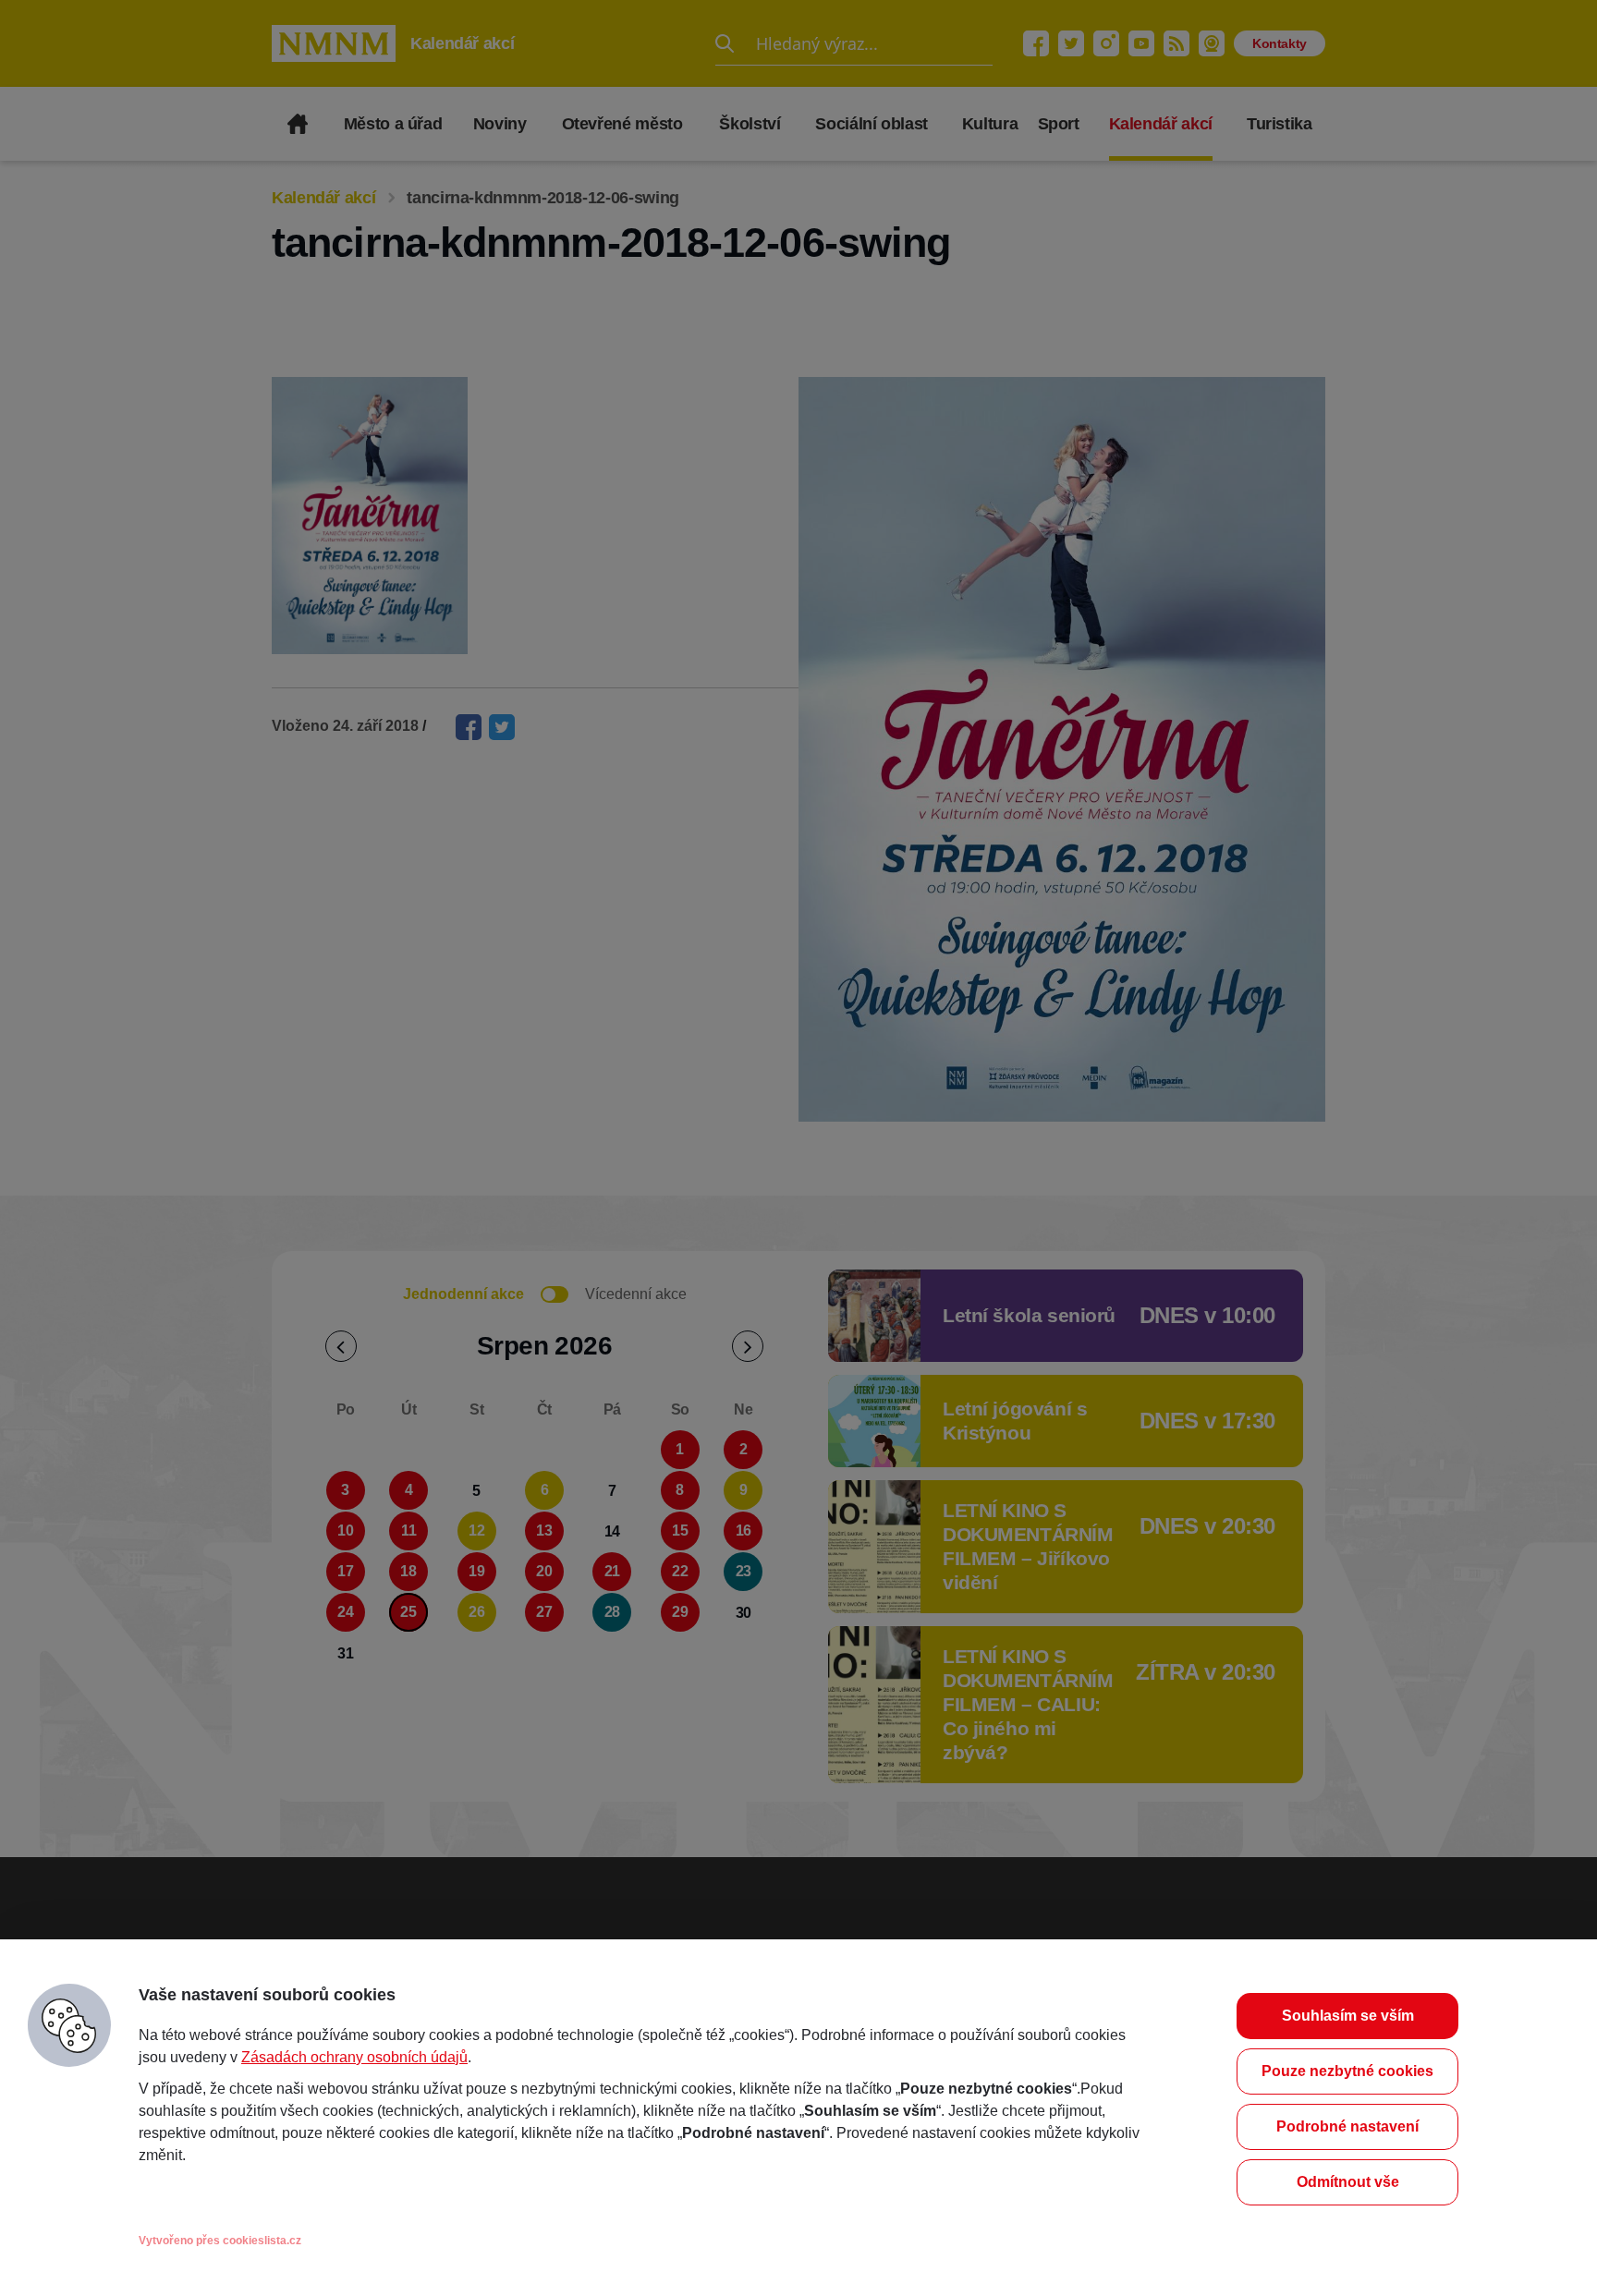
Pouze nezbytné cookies (1347, 2071)
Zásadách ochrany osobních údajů (354, 2057)
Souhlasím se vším (1348, 2016)
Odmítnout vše (1348, 2182)
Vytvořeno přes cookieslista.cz (220, 2241)
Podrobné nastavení (1347, 2126)
